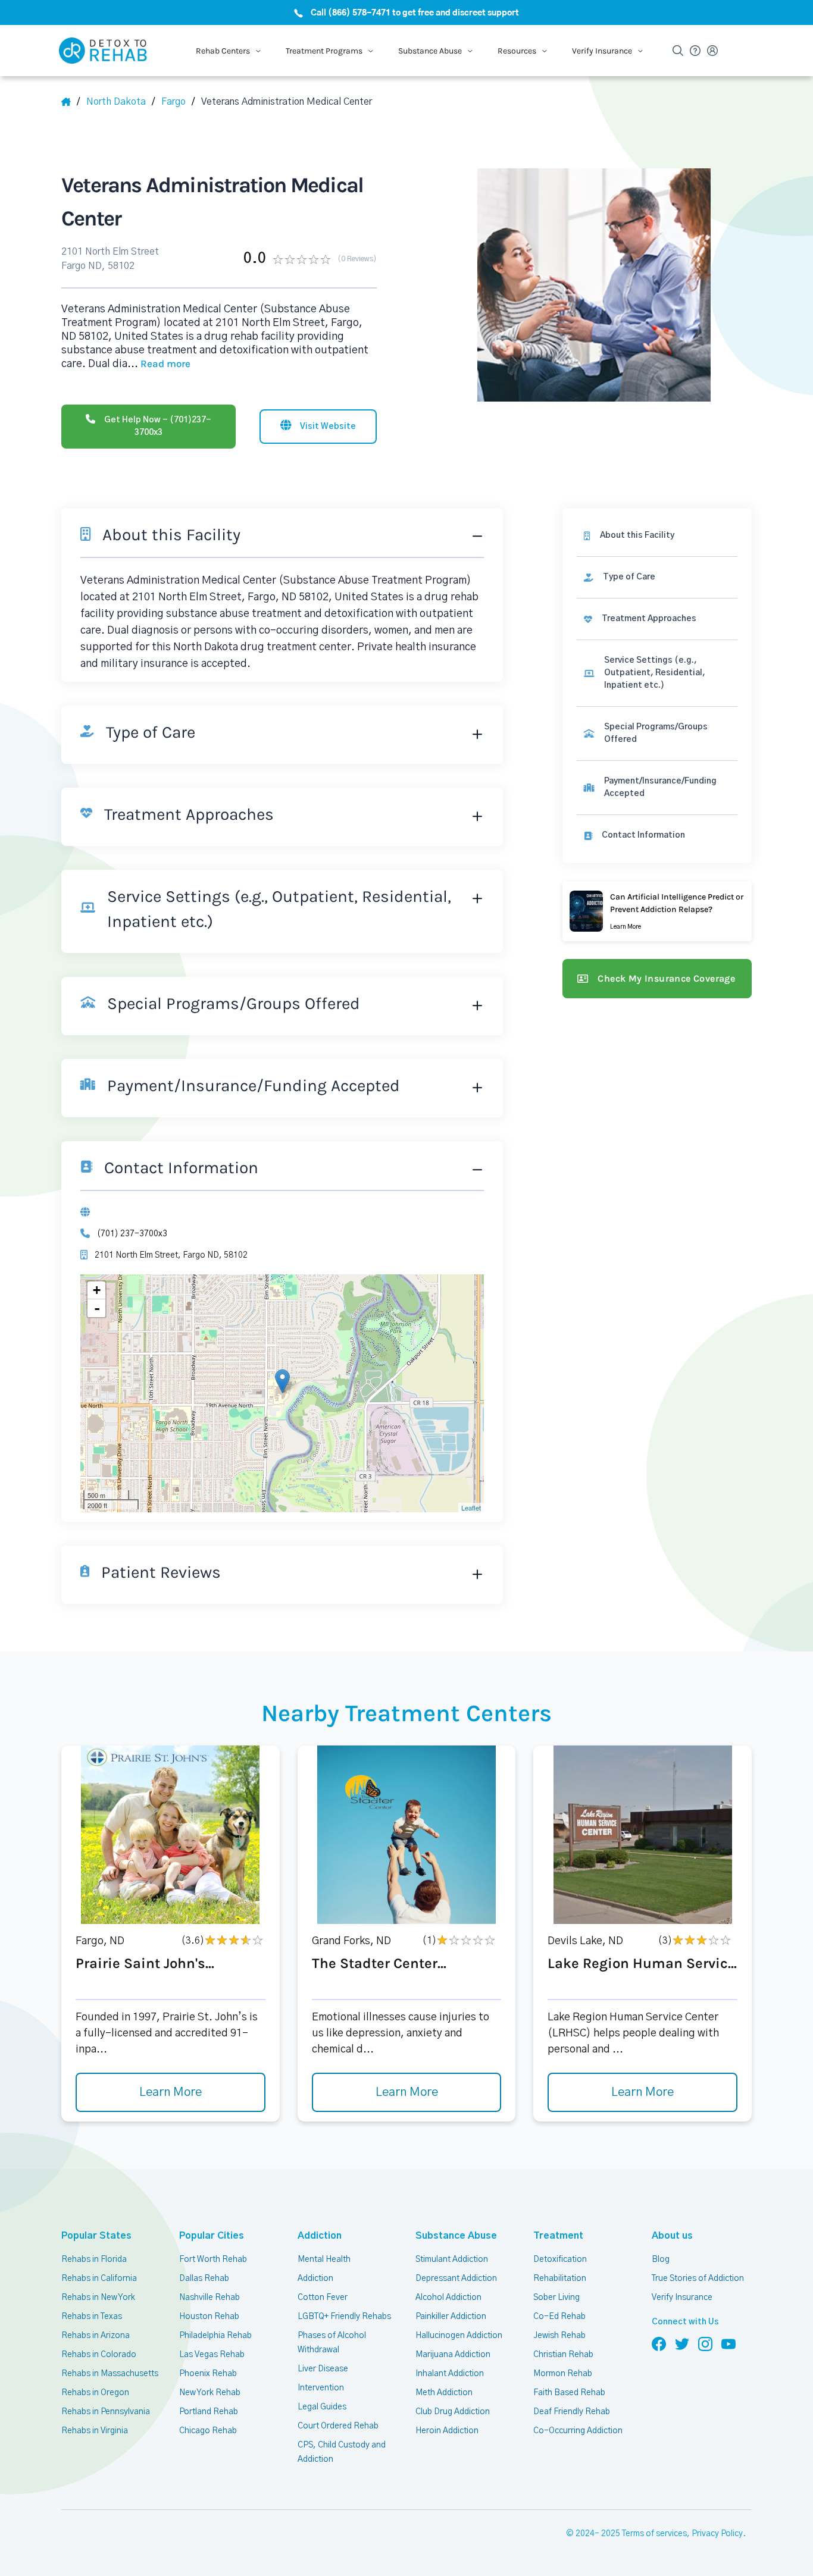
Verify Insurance (682, 2298)
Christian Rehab (563, 2355)
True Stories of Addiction (698, 2279)
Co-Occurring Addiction (578, 2431)
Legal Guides (322, 2407)
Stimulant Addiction (452, 2260)
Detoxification (560, 2260)
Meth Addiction (444, 2393)
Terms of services (654, 2534)
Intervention (321, 2388)
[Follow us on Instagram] (705, 2343)
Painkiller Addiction (451, 2317)
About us (672, 2236)
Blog (661, 2260)
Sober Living (556, 2298)
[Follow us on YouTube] (728, 2343)
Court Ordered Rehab (338, 2426)
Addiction (320, 2236)
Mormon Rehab (563, 2374)
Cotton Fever (323, 2298)
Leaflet (471, 1508)
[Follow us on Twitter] (682, 2343)
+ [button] (97, 1290)
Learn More (171, 2092)
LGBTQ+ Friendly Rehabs (344, 2317)
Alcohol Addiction (448, 2298)
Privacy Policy (717, 2534)
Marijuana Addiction (453, 2355)
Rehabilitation (560, 2279)
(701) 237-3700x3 (132, 1234)
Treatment (558, 2236)
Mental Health (324, 2260)
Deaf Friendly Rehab (572, 2412)
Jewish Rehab (559, 2336)
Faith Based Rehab (569, 2393)
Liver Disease (323, 2369)
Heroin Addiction (447, 2431)
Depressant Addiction (456, 2279)
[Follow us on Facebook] (659, 2343)
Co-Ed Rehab (559, 2317)
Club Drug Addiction (453, 2412)
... (159, 364)
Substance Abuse (456, 2236)
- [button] (97, 1308)
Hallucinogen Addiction (459, 2336)
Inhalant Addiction (450, 2374)
